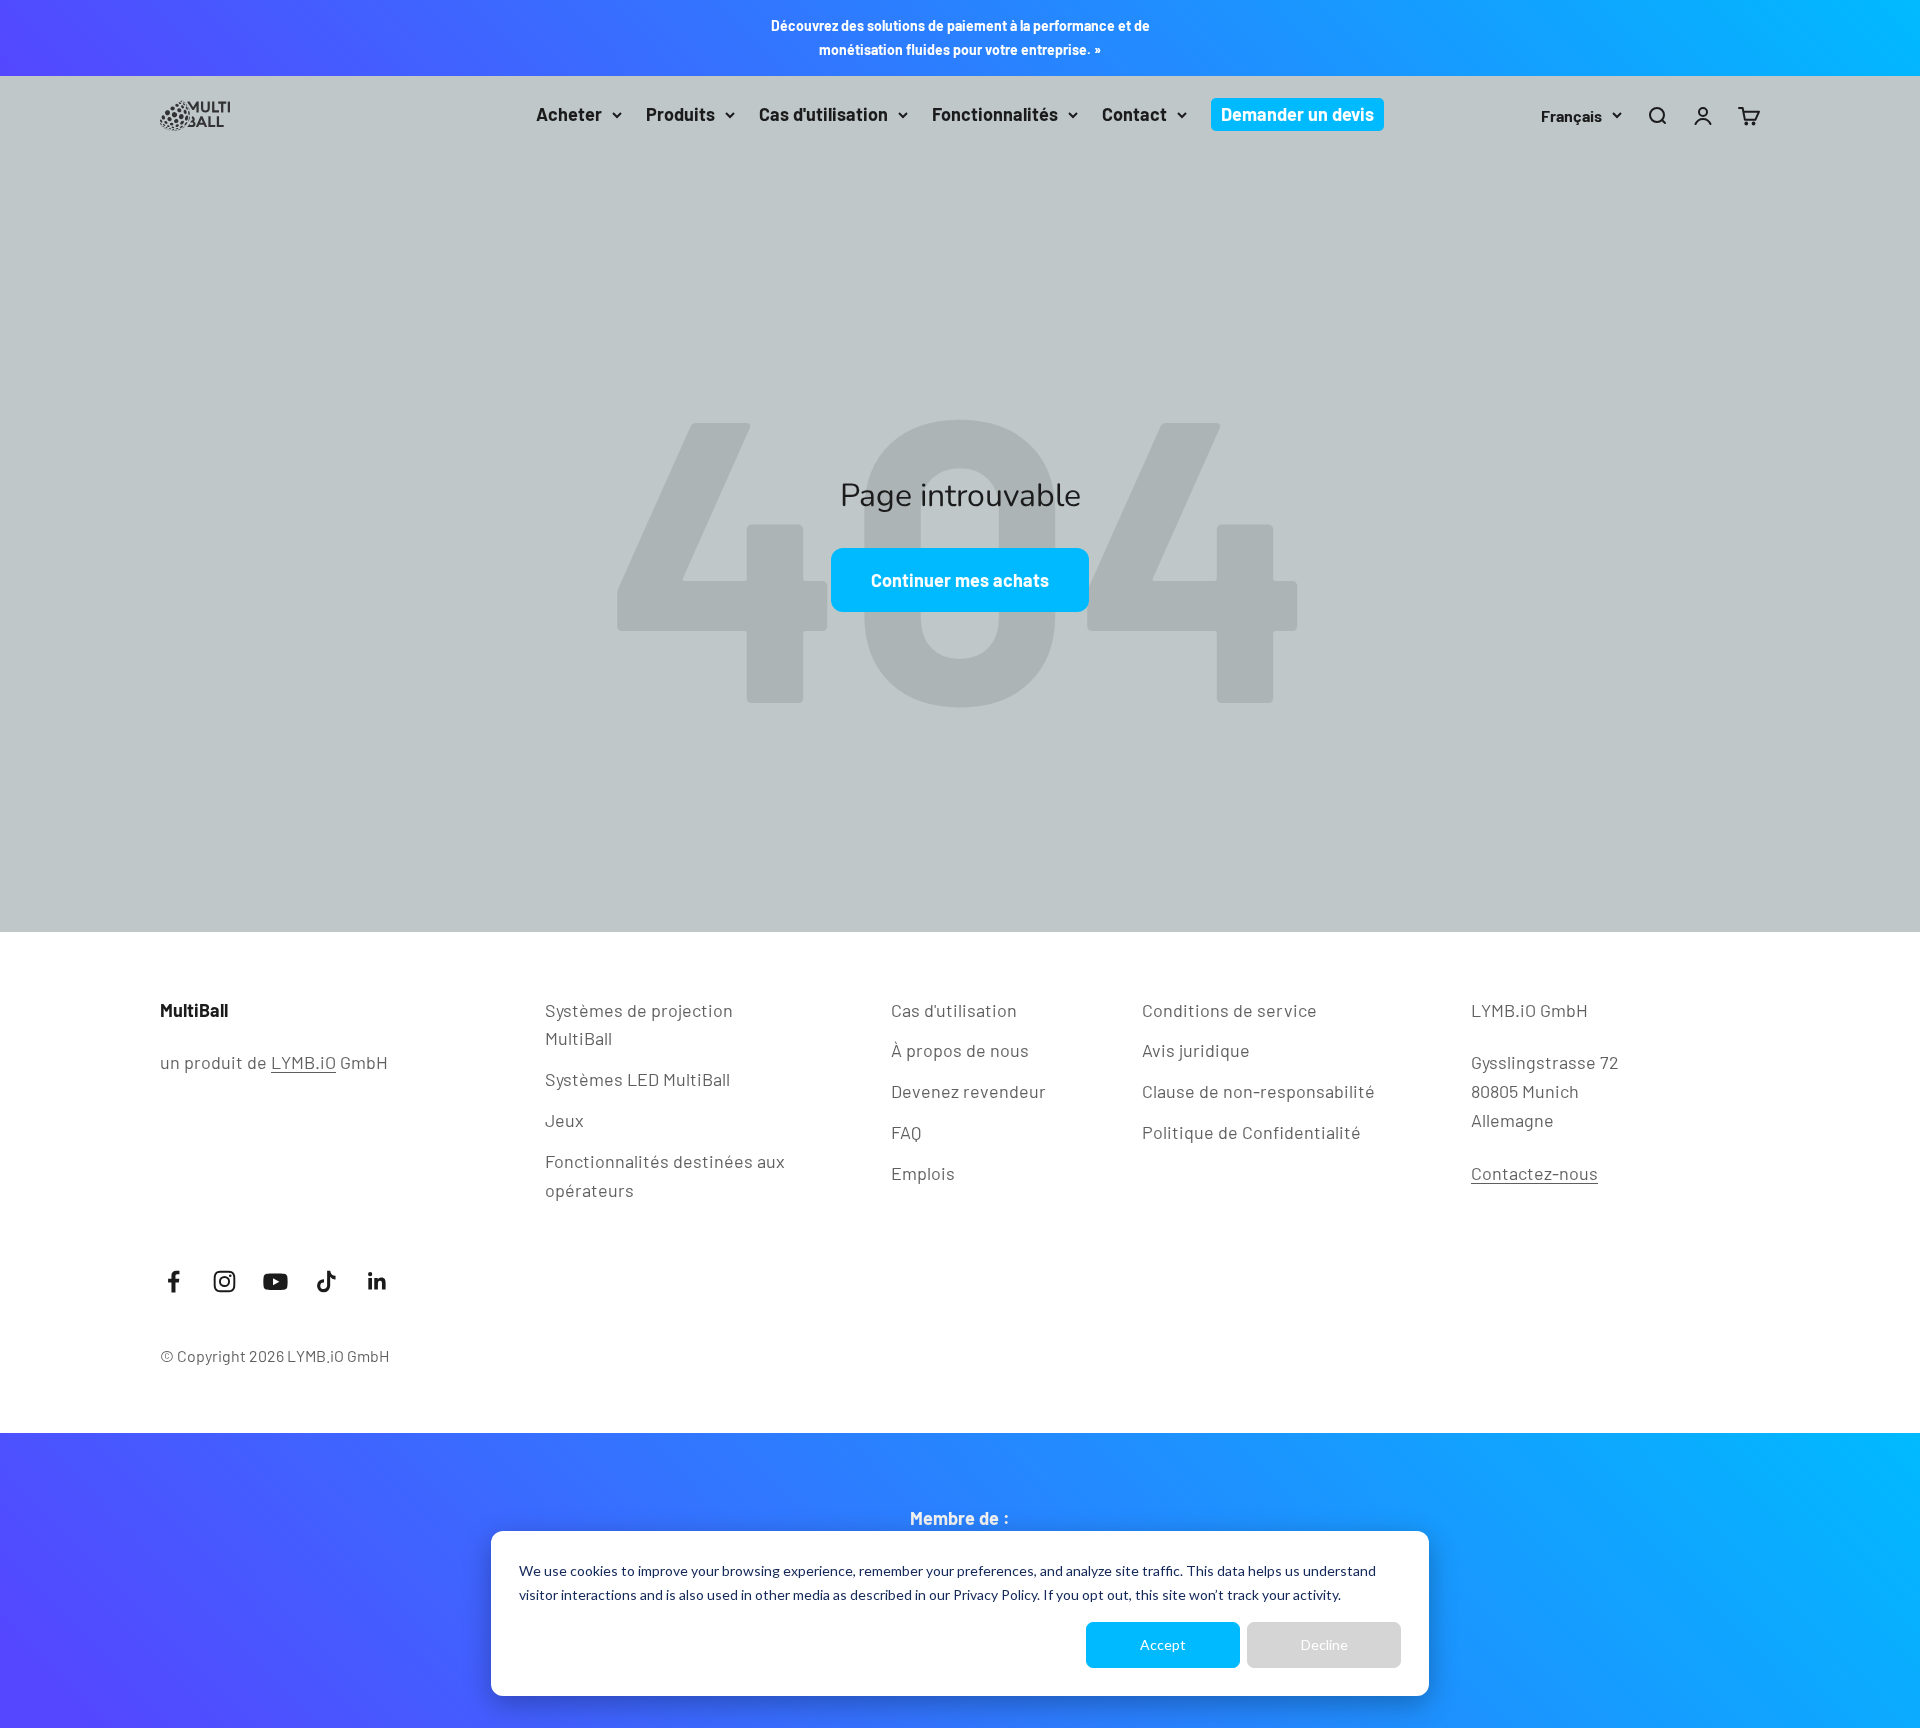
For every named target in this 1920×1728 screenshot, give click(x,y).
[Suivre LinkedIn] (377, 1281)
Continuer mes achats (960, 580)
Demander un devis (1297, 114)
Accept (1163, 1644)
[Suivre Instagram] (224, 1281)
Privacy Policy (995, 1594)
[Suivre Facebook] (173, 1281)
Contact (1134, 114)
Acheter (569, 114)
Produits (680, 114)
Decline (1324, 1644)
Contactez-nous (1534, 1173)
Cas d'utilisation (823, 114)
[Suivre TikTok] (326, 1281)
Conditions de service (1229, 1010)
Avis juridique (1196, 1050)
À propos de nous (960, 1050)
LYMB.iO (303, 1062)
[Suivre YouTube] (275, 1281)
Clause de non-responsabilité (1258, 1091)
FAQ (906, 1132)
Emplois (923, 1173)
